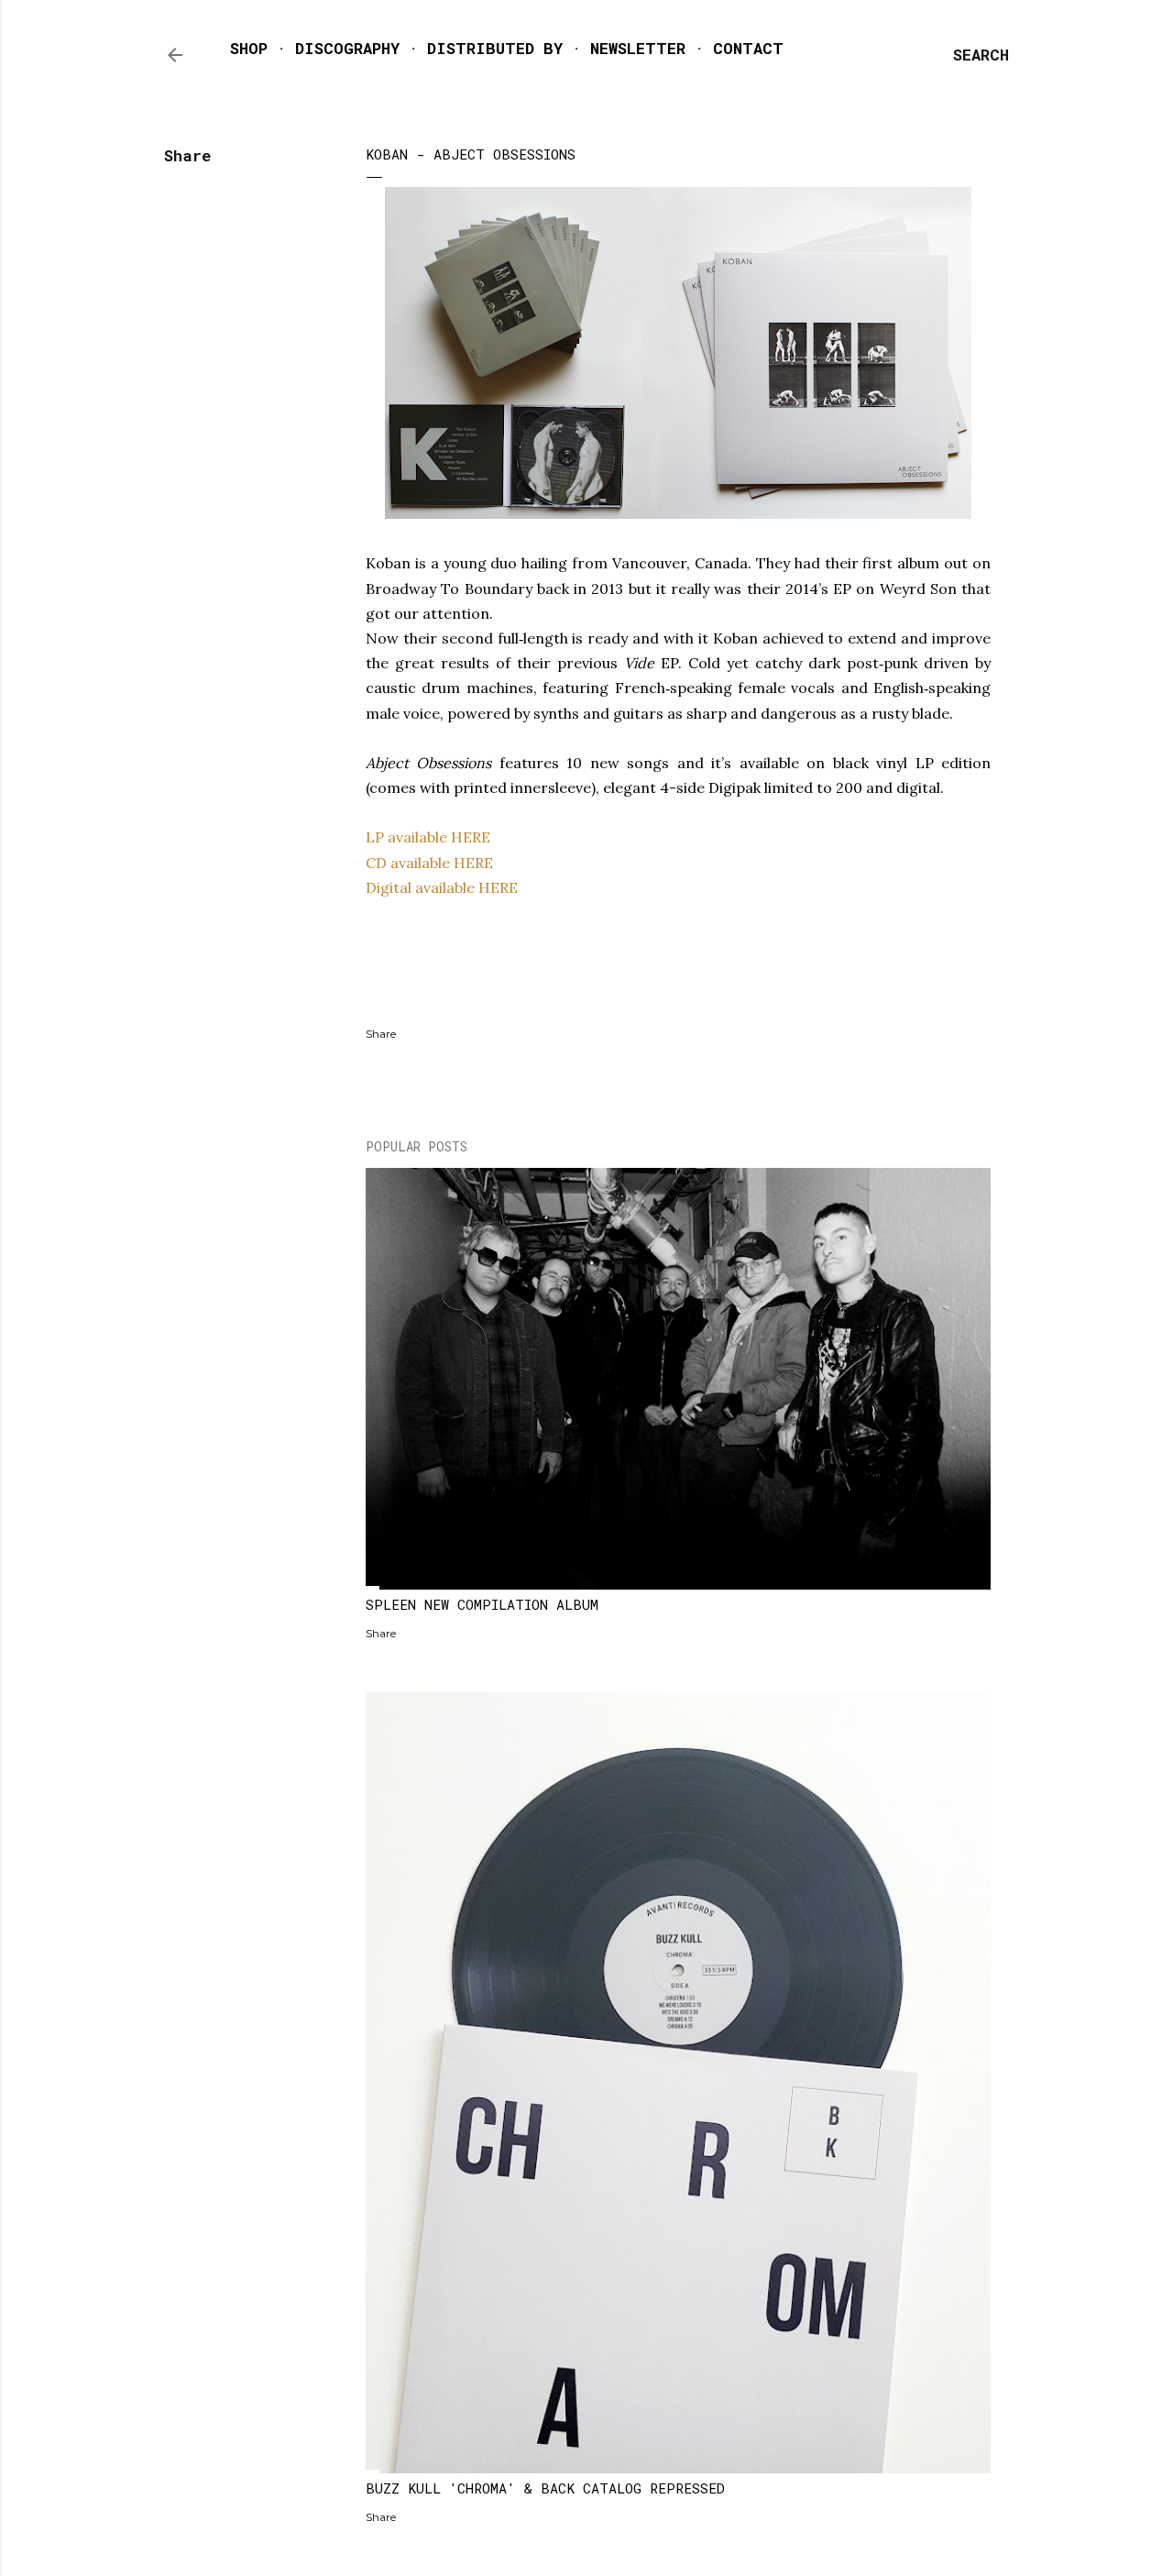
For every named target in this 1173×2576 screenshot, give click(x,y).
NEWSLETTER (638, 48)
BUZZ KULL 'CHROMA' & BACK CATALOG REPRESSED (545, 2488)
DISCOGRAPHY (347, 48)
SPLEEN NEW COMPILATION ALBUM (482, 1604)
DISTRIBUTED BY (495, 48)
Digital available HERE (442, 887)
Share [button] (187, 155)
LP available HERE (428, 837)
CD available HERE (429, 863)
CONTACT (748, 48)
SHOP (249, 48)
